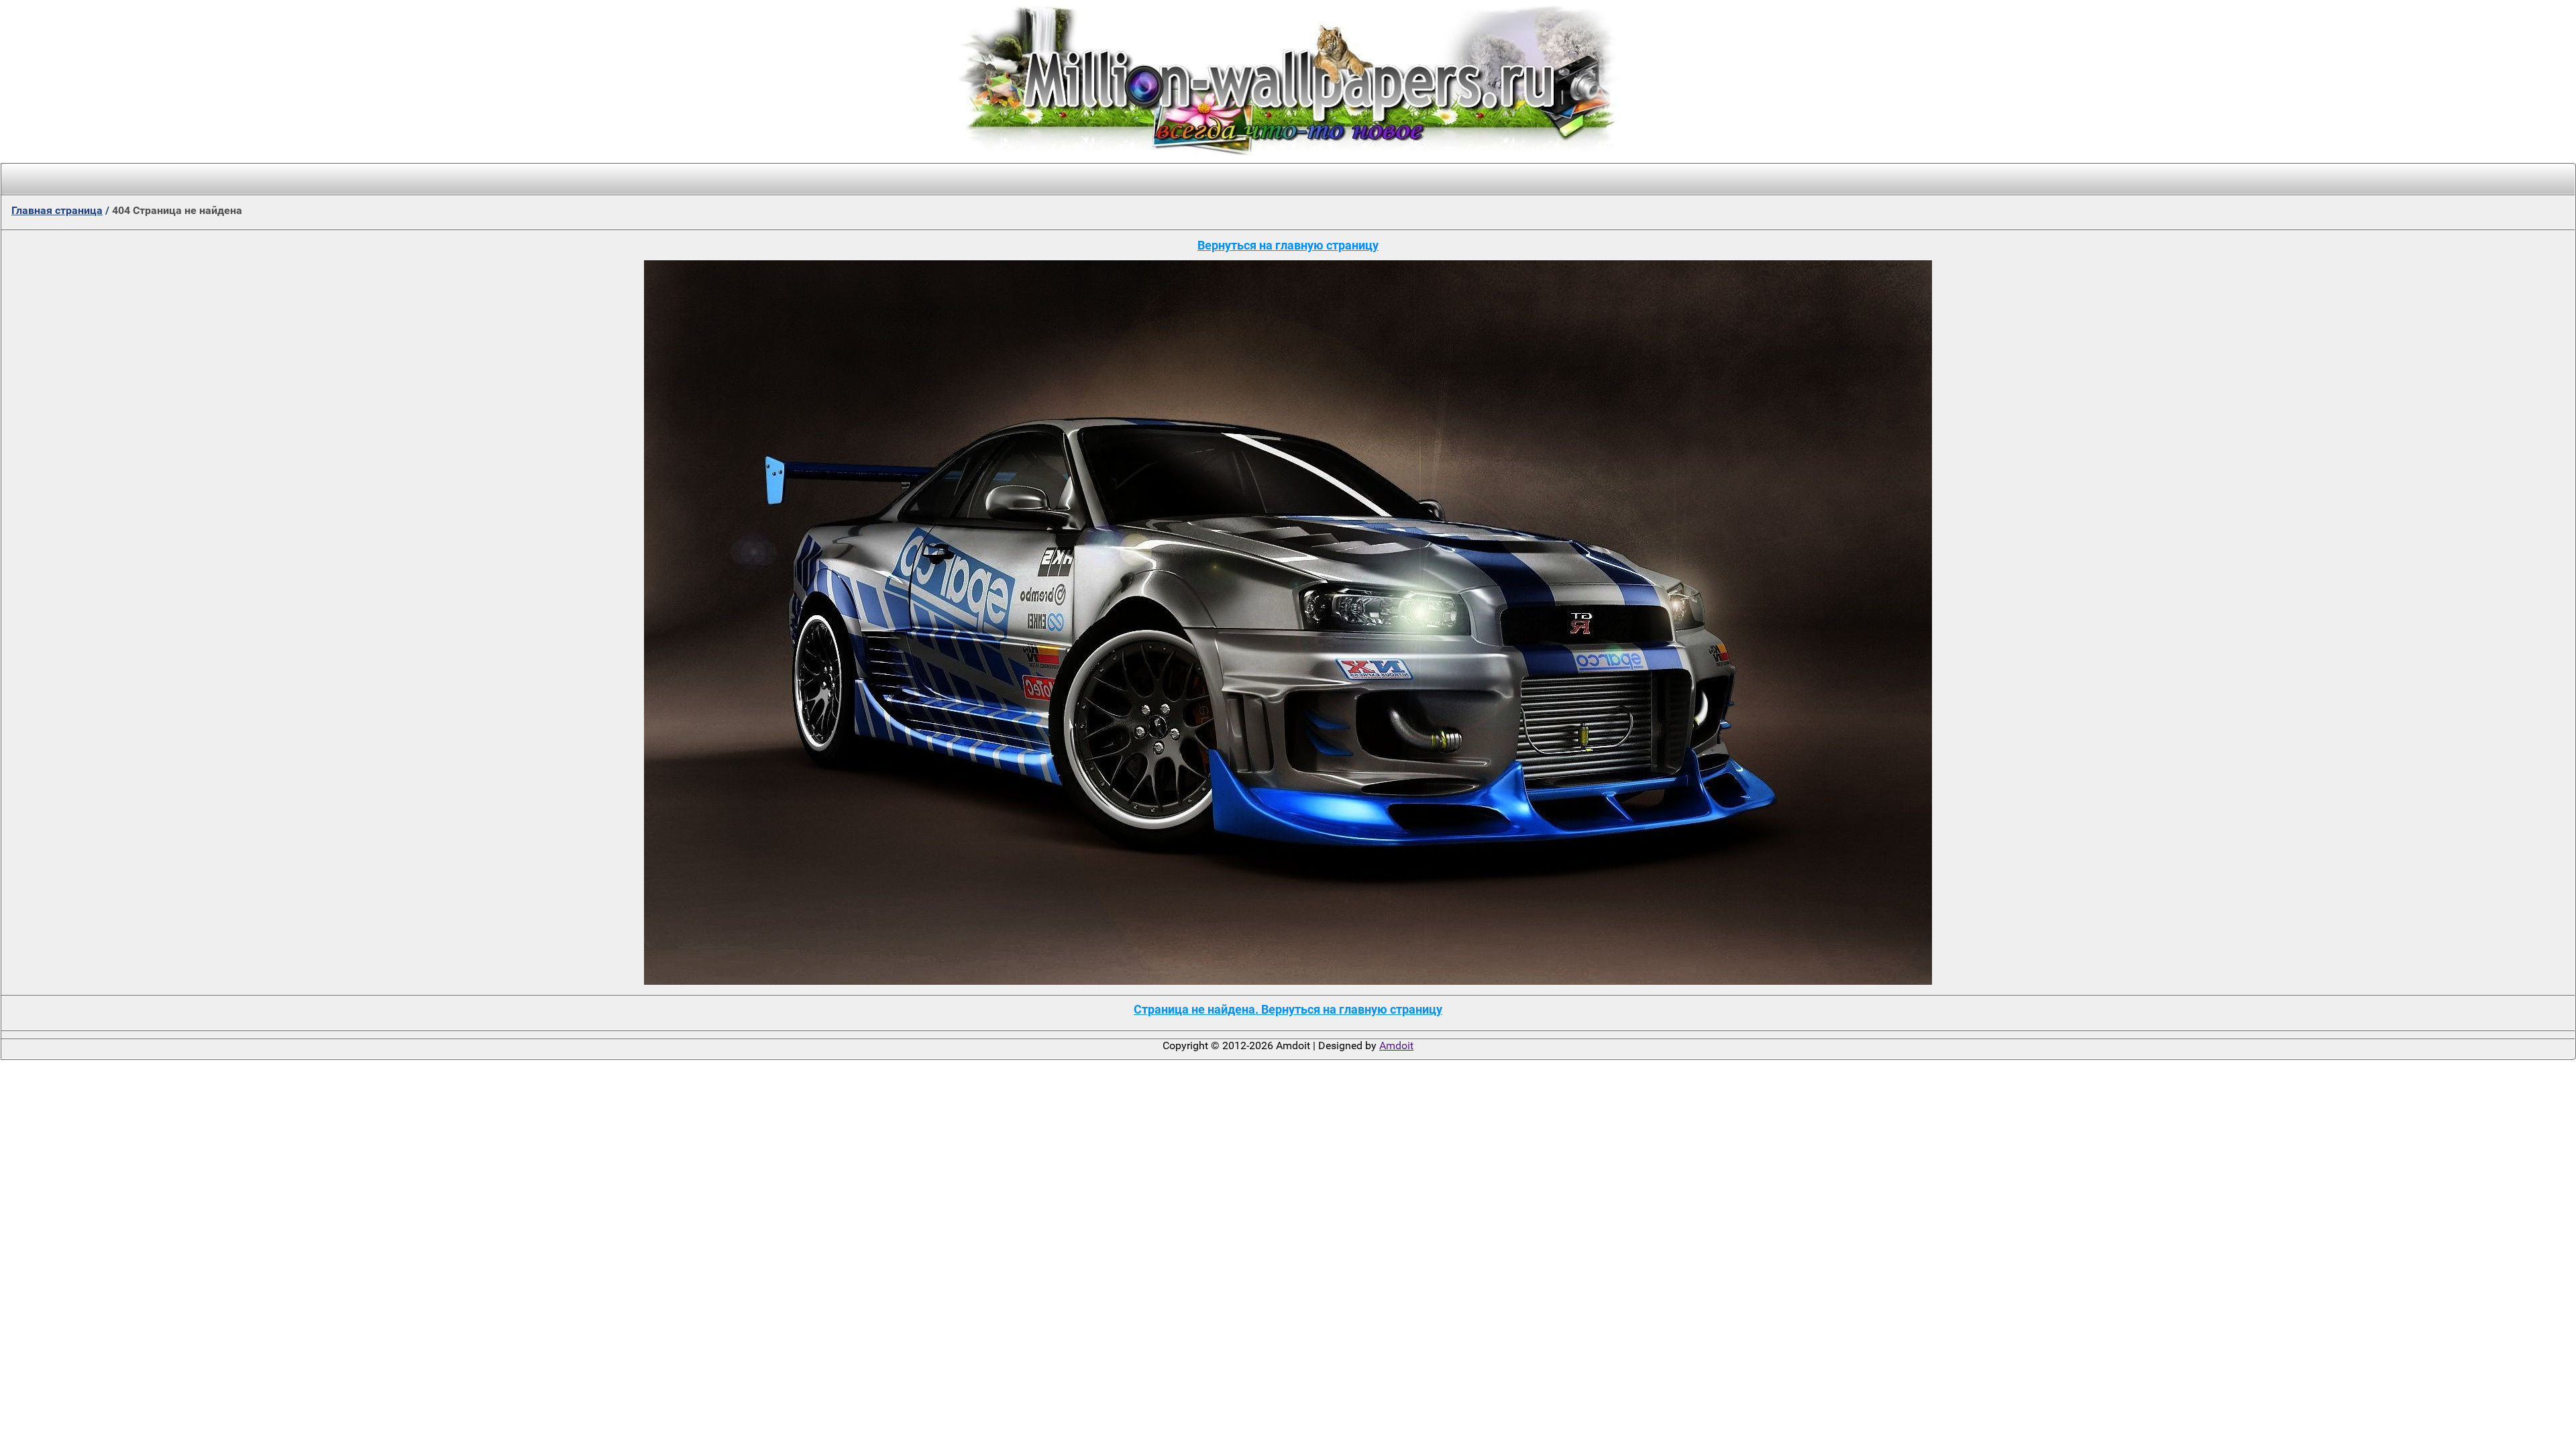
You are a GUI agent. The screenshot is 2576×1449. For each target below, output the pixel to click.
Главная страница (57, 210)
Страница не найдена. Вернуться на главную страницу (1288, 1009)
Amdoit (1396, 1045)
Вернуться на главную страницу (1288, 245)
